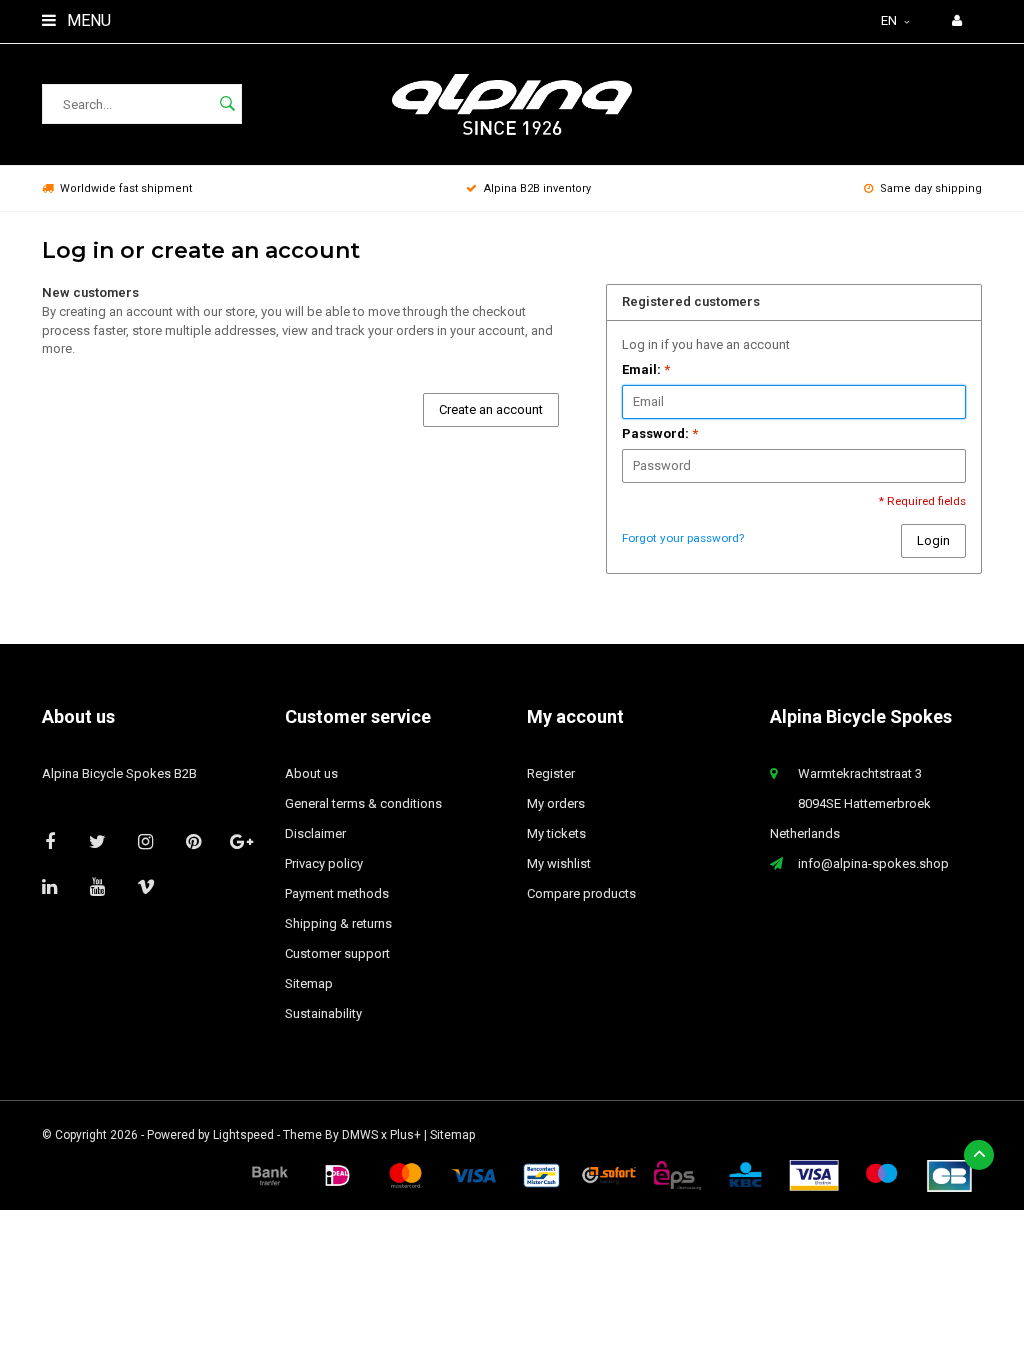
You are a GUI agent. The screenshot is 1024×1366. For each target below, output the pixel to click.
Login (933, 540)
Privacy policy (324, 863)
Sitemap (309, 983)
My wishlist (559, 863)
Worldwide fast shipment (126, 188)
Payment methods (337, 893)
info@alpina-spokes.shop (873, 863)
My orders (556, 803)
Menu (87, 20)
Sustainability (323, 1013)
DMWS (360, 1135)
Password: (660, 433)
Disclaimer (315, 833)
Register (551, 773)
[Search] (227, 104)
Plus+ (405, 1135)
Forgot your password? (683, 538)
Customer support (337, 953)
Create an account (491, 409)
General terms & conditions (363, 803)
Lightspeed (243, 1135)
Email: (646, 369)
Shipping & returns (338, 923)
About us (311, 773)
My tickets (556, 833)
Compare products (581, 893)
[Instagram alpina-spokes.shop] (145, 841)
